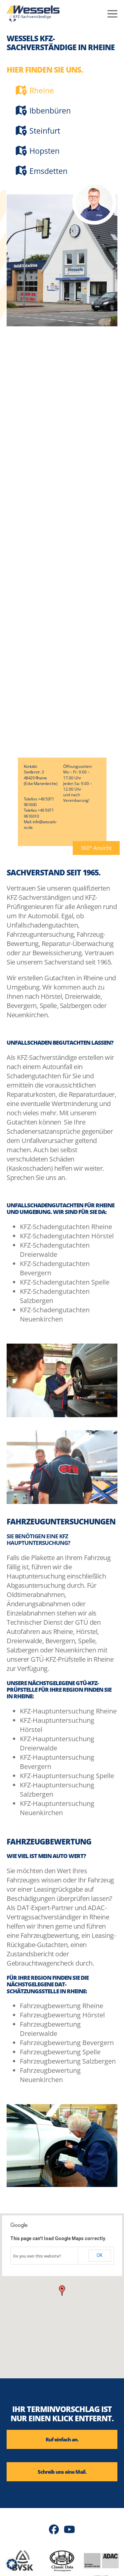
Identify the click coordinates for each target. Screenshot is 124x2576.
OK (100, 2255)
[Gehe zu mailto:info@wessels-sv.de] (62, 2472)
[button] (96, 848)
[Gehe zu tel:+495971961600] (62, 2439)
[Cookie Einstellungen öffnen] (12, 2567)
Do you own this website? (37, 2256)
